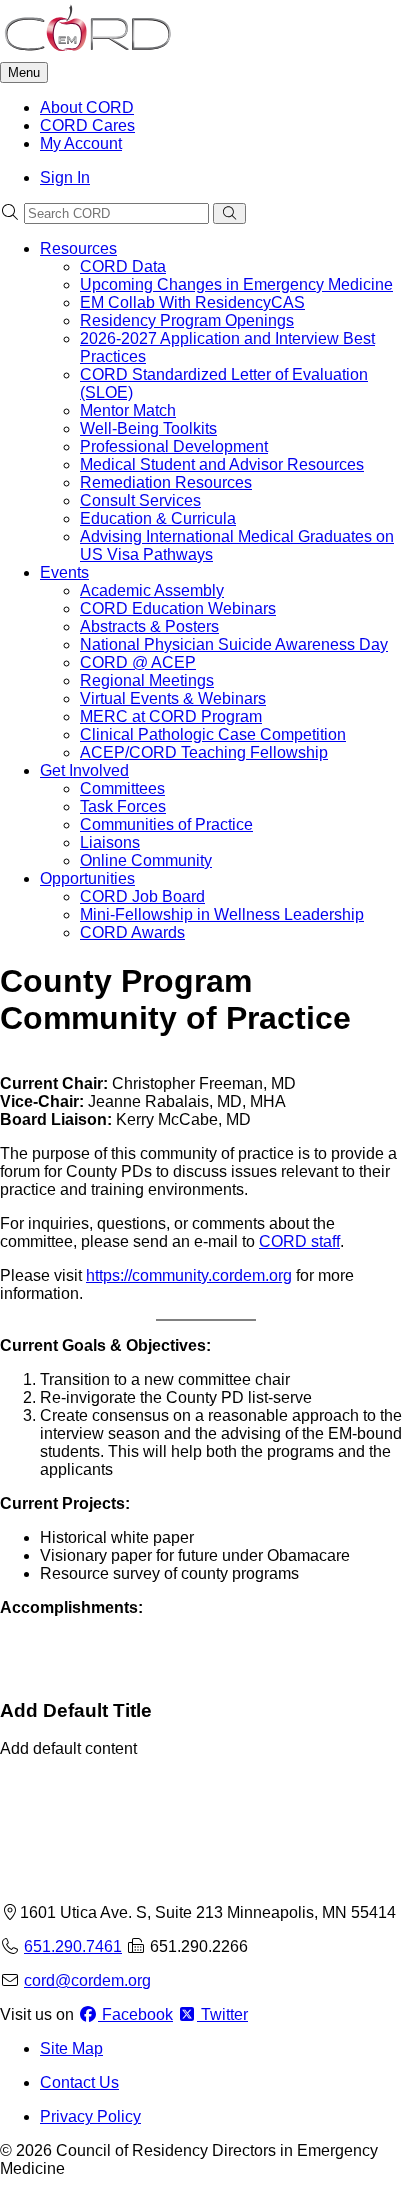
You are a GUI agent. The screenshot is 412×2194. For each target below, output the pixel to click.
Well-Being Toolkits (148, 428)
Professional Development (174, 446)
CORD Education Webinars (178, 608)
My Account (81, 143)
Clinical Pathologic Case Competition (213, 734)
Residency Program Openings (187, 320)
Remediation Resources (166, 482)
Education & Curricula (158, 518)
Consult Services (140, 500)
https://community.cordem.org (189, 1275)
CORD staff (299, 1241)
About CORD (87, 107)
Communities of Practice (166, 824)
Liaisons (110, 842)
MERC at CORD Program (171, 716)
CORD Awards (132, 932)
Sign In (65, 177)
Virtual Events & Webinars (173, 698)
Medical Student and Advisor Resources (222, 464)
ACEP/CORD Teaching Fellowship (204, 752)
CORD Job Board (142, 896)
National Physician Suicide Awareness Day (234, 644)
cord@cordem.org (87, 1980)
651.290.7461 (73, 1946)
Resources (78, 248)
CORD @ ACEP (138, 662)
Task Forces (123, 806)
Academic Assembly (152, 590)
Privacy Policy (90, 2116)
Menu (24, 72)
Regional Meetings (147, 680)
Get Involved (84, 770)
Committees (122, 788)
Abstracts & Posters (149, 626)
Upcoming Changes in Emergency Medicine (236, 284)
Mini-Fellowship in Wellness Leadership (222, 914)
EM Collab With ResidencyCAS (192, 302)
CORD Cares (87, 125)
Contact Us (79, 2082)
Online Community (146, 860)
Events (64, 572)
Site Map (71, 2048)
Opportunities (87, 878)
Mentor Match (128, 410)
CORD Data (123, 266)
